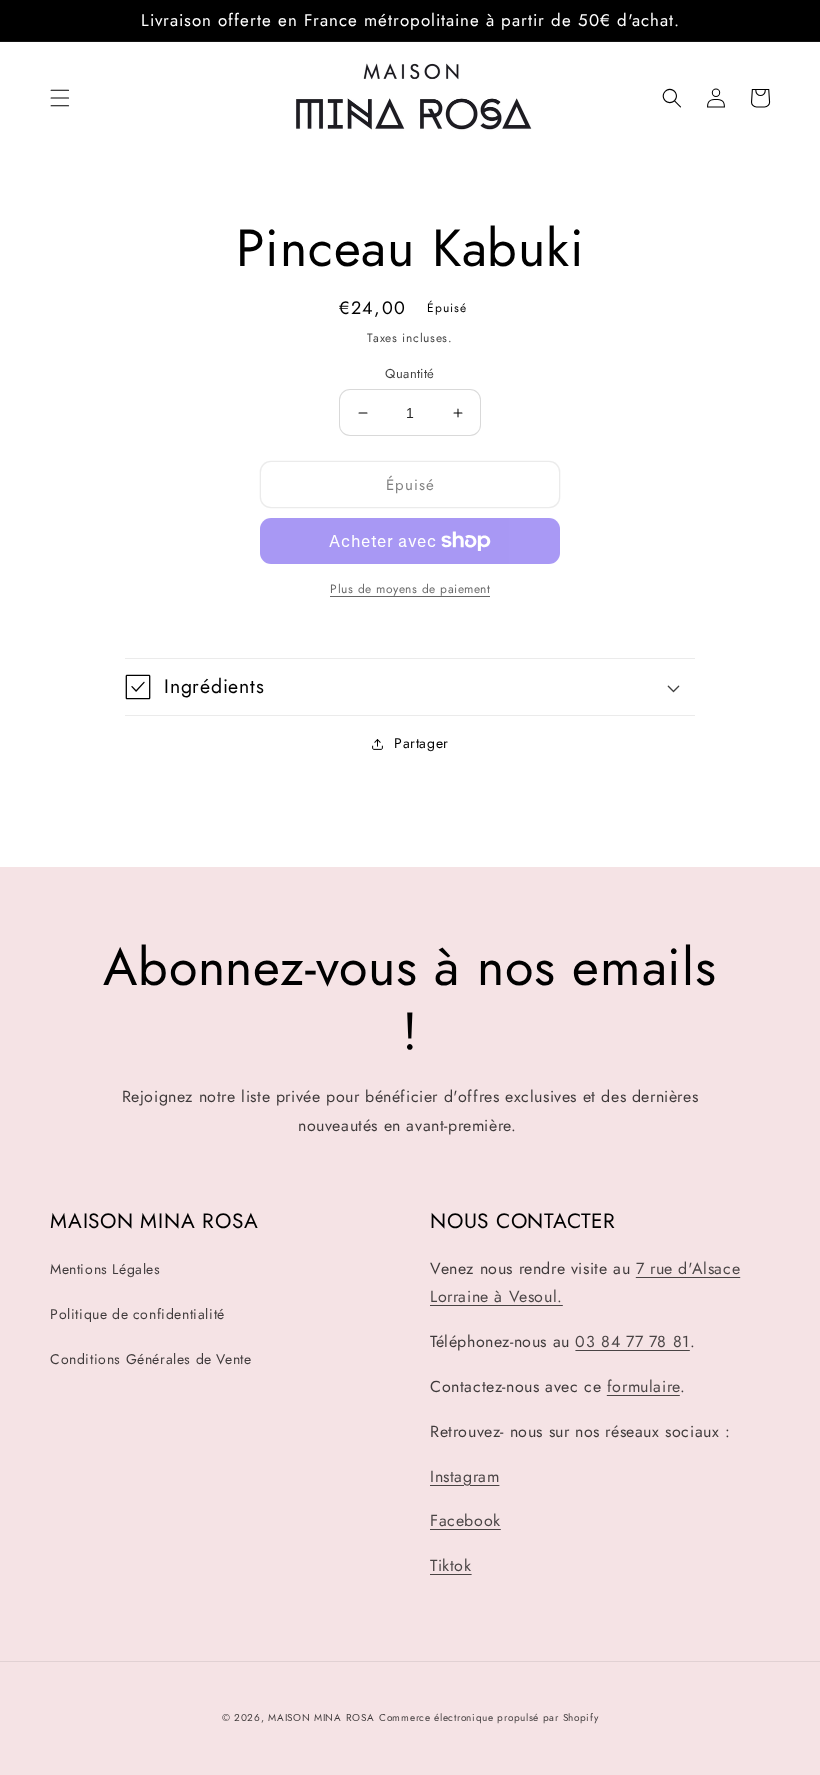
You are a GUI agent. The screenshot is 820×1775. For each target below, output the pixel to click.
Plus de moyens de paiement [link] (410, 589)
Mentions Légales (105, 1269)
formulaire (643, 1386)
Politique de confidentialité (137, 1314)
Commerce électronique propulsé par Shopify (488, 1717)
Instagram (464, 1476)
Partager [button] (421, 743)
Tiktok (451, 1565)
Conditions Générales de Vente (150, 1359)
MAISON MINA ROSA (321, 1717)
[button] (60, 98)
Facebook (465, 1520)
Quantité (409, 373)
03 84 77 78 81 (632, 1341)
